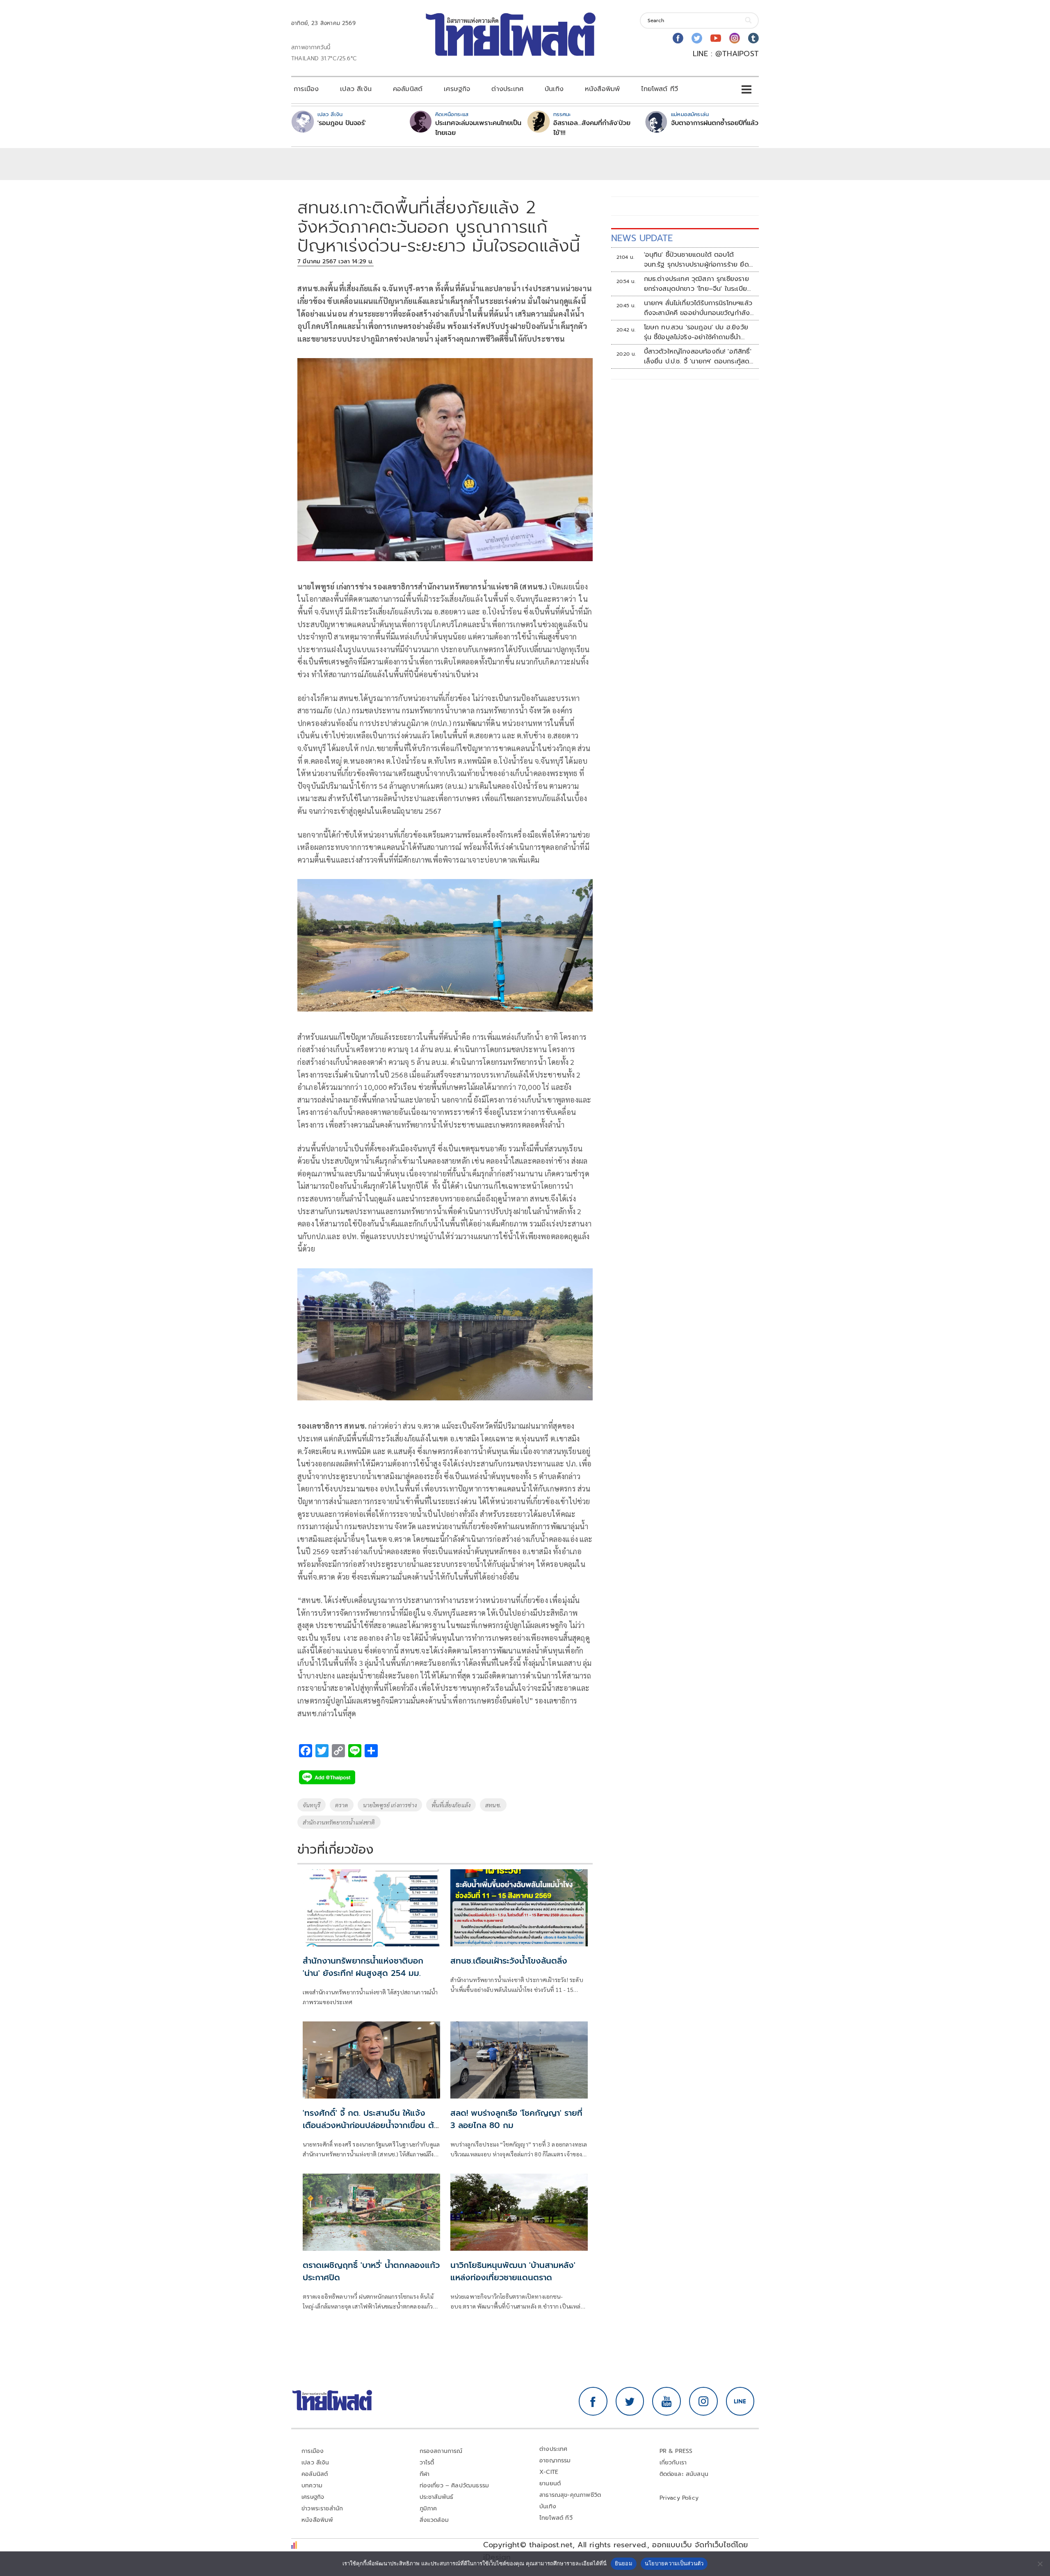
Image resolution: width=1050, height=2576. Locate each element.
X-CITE (549, 2472)
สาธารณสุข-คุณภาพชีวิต (570, 2495)
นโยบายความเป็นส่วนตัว (674, 2563)
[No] (1040, 2564)
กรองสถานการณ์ (441, 2451)
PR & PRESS (676, 2451)
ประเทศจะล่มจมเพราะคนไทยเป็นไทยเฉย (478, 128)
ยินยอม (624, 2563)
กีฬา (425, 2474)
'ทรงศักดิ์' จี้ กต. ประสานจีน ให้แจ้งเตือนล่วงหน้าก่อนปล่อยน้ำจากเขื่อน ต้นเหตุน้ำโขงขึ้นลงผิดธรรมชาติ (371, 2125)
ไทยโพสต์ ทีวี (660, 89)
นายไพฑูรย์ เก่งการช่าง (390, 1805)
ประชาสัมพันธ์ (437, 2497)
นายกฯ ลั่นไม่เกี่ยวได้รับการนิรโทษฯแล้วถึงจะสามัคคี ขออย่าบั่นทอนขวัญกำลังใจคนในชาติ (698, 308)
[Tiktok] (753, 38)
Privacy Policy (679, 2498)
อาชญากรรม (555, 2461)
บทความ (312, 2486)
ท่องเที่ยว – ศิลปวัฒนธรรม (454, 2486)
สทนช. (493, 1805)
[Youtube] (716, 38)
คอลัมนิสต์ (408, 89)
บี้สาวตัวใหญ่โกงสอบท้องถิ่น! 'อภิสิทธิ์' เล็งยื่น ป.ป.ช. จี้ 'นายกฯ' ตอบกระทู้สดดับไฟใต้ (698, 356)
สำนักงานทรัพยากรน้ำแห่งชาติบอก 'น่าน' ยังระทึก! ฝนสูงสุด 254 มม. (363, 1967)
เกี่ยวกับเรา (673, 2463)
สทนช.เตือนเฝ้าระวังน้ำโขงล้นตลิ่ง (509, 1961)
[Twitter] (697, 38)
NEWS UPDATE (642, 238)
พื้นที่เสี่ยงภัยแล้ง (451, 1805)
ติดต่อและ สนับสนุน (684, 2474)
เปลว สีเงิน (356, 89)
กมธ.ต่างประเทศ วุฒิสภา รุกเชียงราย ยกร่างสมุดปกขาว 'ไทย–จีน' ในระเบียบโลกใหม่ (698, 284)
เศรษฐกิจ (457, 89)
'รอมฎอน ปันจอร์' (342, 123)
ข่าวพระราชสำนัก (322, 2509)
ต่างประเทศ (507, 89)
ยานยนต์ (550, 2484)
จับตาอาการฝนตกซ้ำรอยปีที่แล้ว (715, 123)
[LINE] (740, 2401)
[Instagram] (735, 38)
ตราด (342, 1805)
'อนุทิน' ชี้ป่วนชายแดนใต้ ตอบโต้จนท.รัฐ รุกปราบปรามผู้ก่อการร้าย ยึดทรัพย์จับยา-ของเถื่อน (696, 260)
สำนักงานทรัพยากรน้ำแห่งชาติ (339, 1822)
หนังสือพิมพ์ (602, 89)
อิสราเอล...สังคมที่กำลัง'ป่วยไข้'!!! (592, 128)
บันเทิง (554, 89)
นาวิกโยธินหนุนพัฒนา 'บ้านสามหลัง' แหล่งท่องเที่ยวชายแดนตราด (513, 2271)
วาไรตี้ (427, 2463)
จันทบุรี (312, 1805)
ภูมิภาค (428, 2509)
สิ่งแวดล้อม (434, 2520)
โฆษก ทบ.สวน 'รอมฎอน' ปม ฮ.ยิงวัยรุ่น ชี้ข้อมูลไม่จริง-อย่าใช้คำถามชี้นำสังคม (696, 332)
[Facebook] (678, 38)
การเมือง (306, 89)
